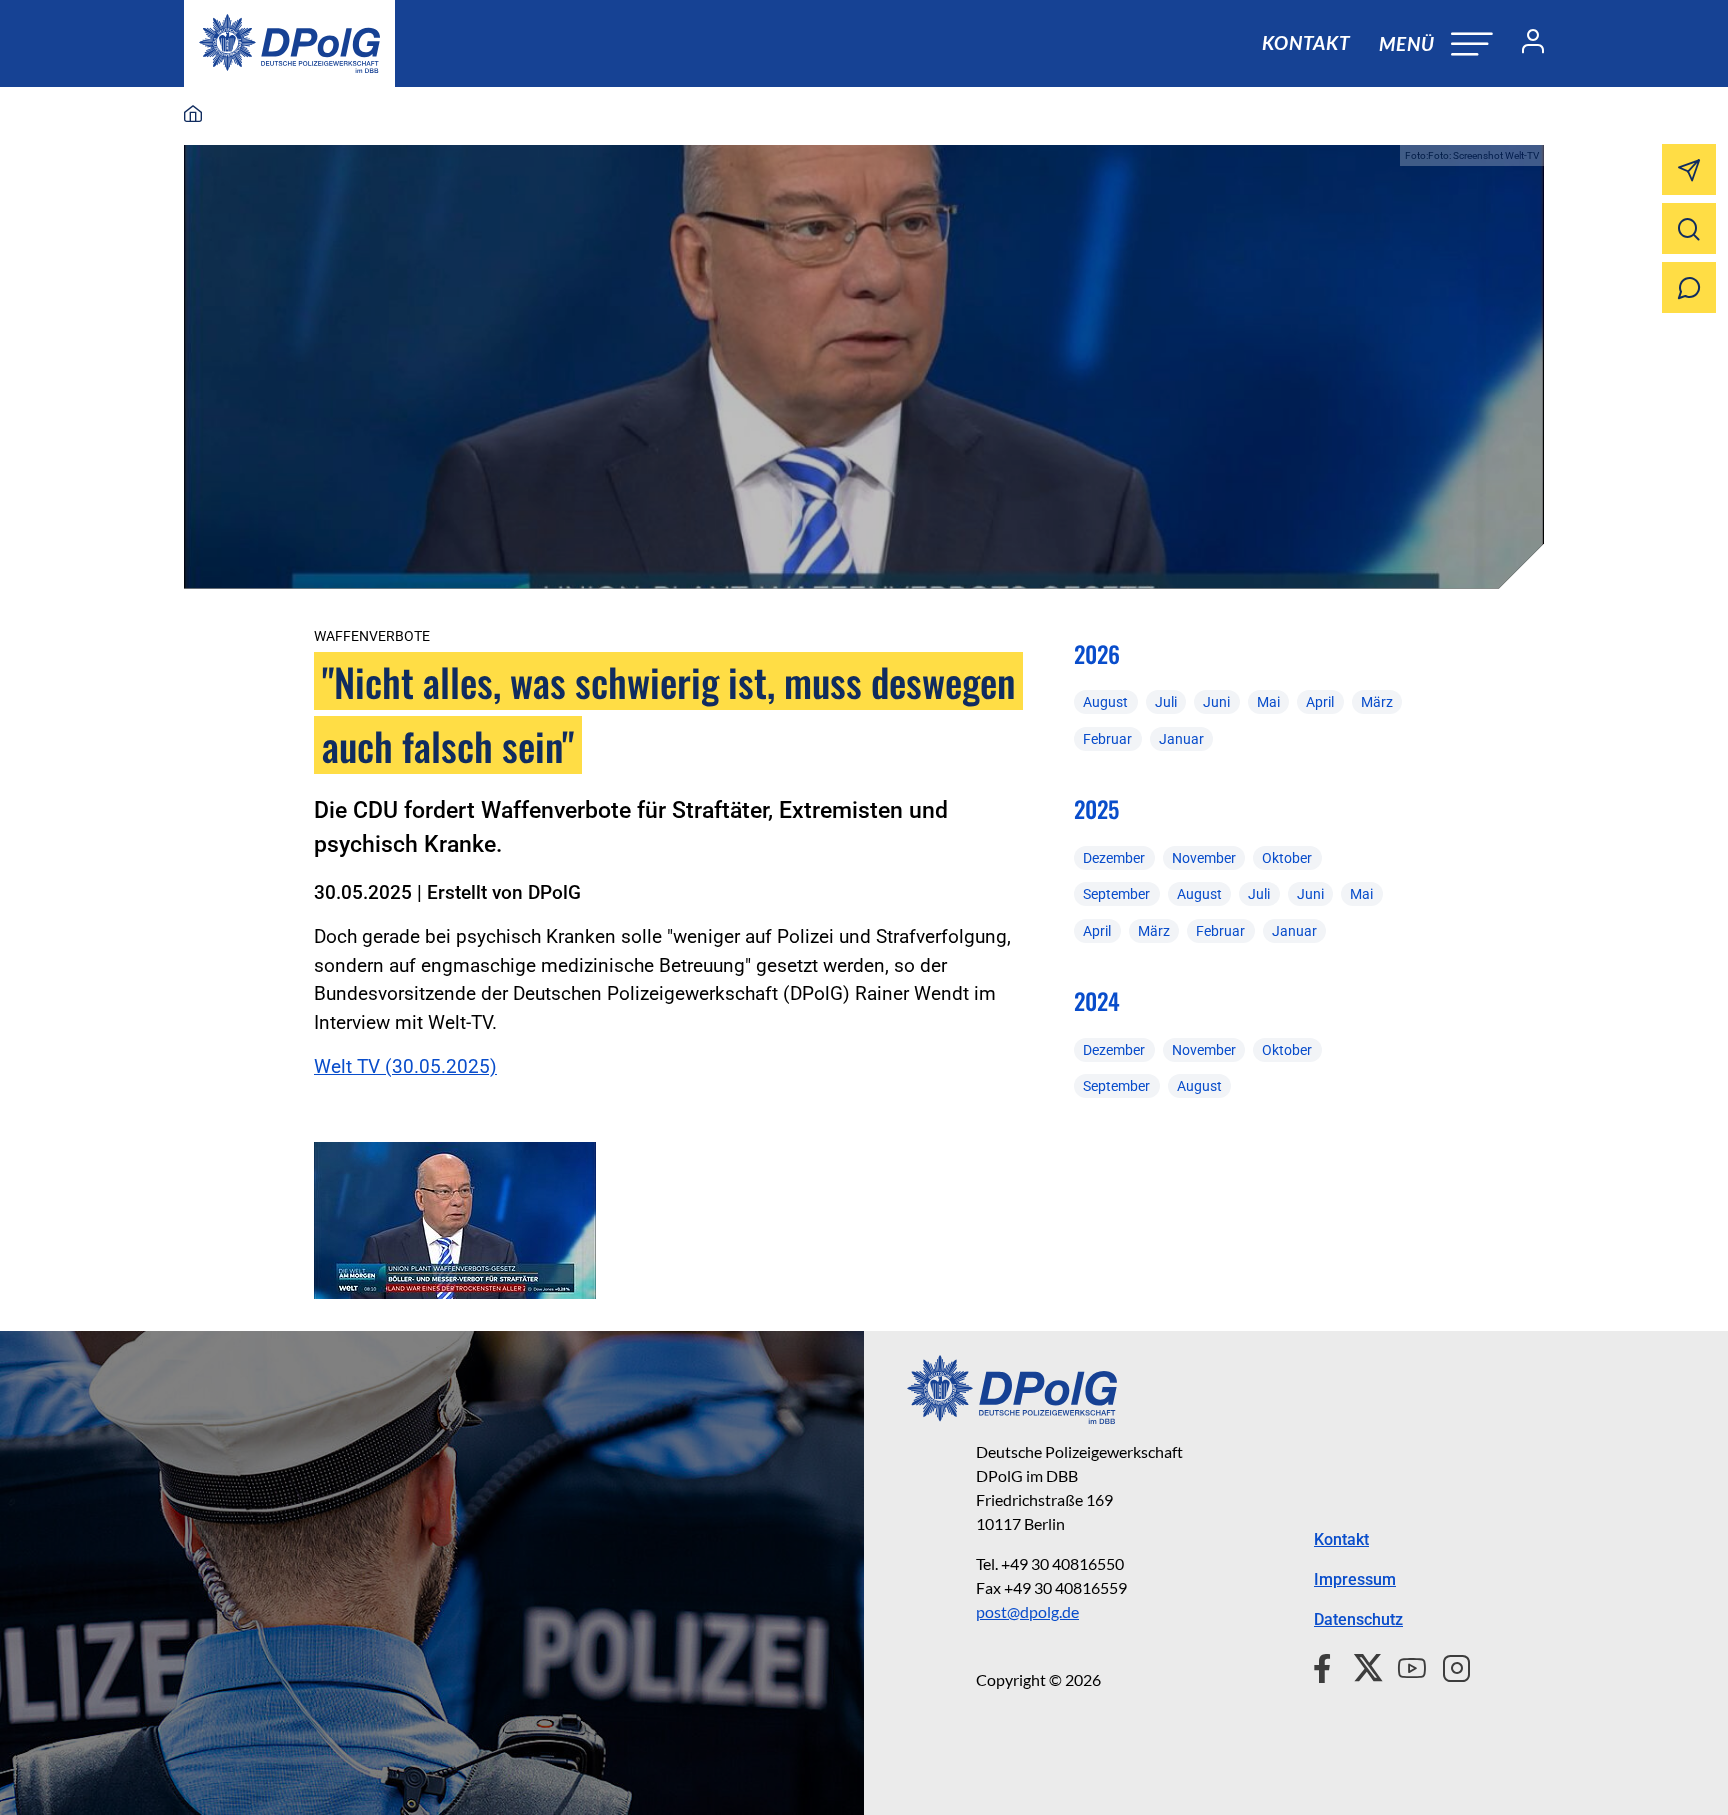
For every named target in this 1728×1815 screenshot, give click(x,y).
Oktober (1287, 858)
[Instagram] (1448, 1666)
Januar (1181, 739)
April (1320, 702)
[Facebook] (1326, 1666)
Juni (1216, 702)
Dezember (1114, 858)
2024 (1097, 1001)
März (1377, 702)
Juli (1166, 702)
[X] (1360, 1666)
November (1204, 858)
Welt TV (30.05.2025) (405, 1066)
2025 (1096, 809)
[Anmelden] (1525, 44)
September (1116, 894)
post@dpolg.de (1027, 1611)
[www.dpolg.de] (193, 115)
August (1105, 702)
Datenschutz (1358, 1619)
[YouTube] (1404, 1666)
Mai (1268, 702)
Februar (1107, 739)
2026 (1097, 654)
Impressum (1355, 1579)
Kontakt (1306, 42)
